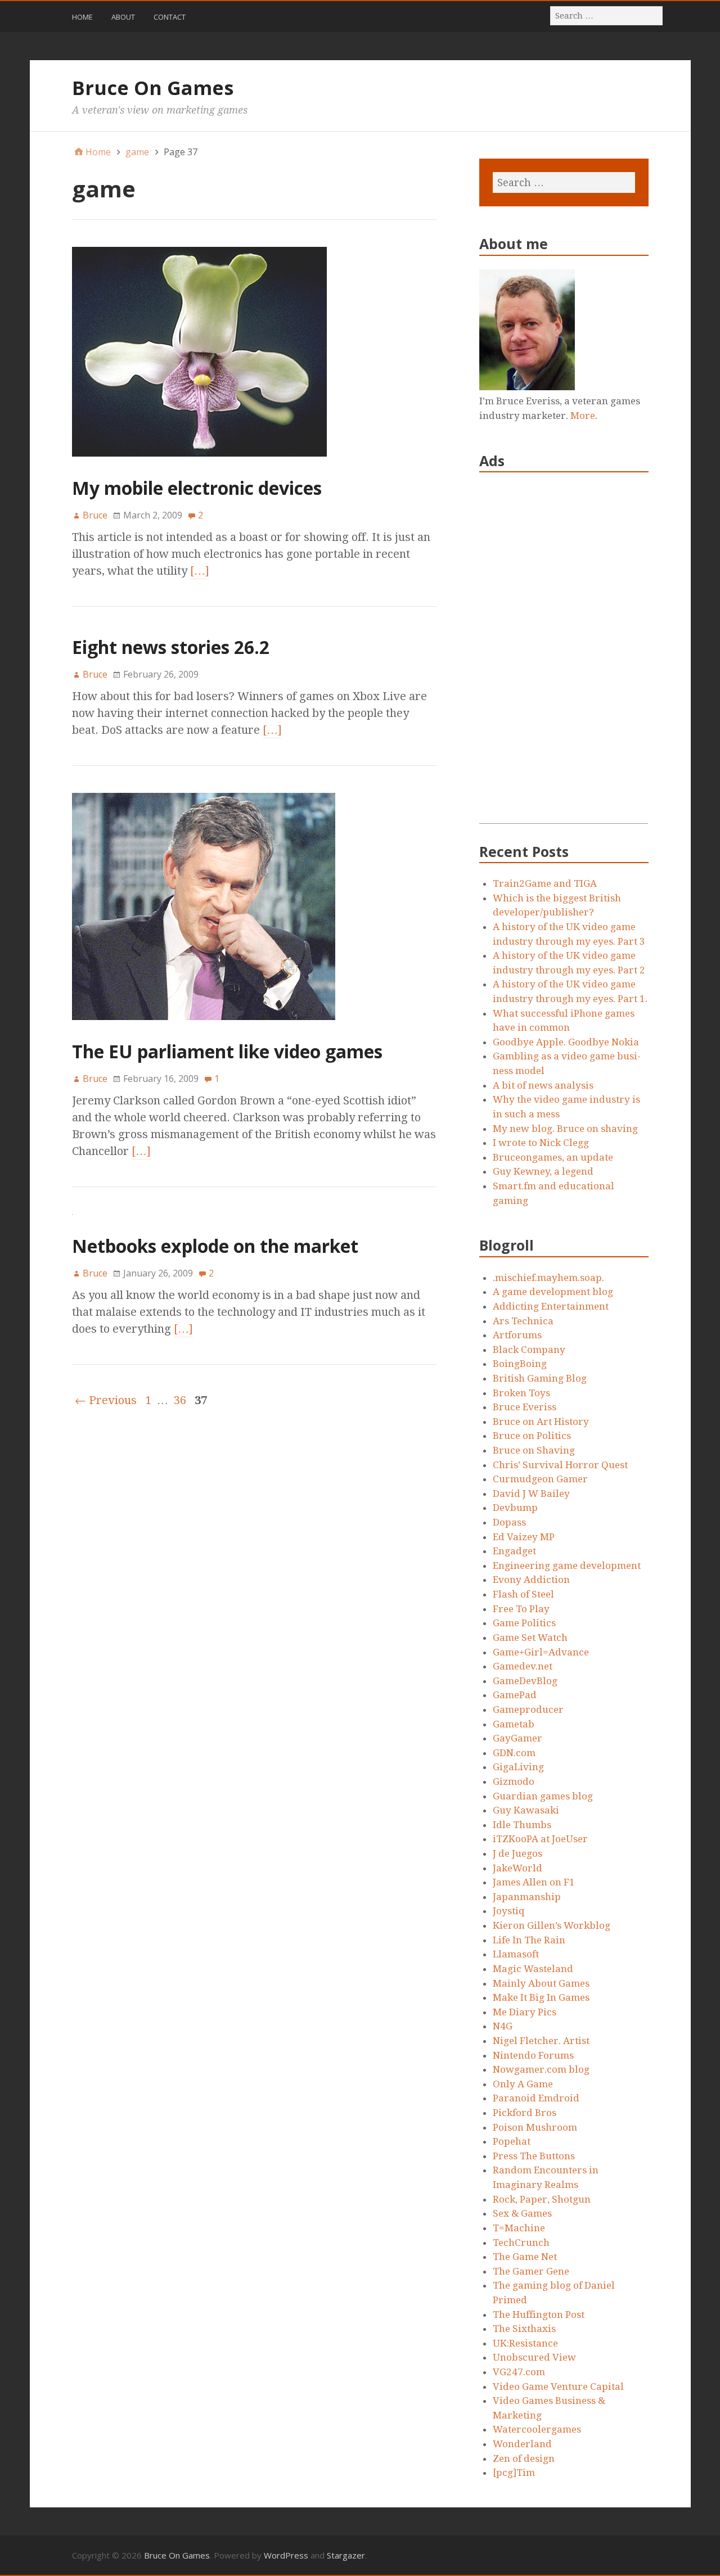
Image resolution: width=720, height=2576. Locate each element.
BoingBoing (520, 1364)
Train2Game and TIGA (545, 883)
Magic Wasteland (533, 1969)
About (123, 17)
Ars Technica (523, 1321)
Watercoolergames (537, 2429)
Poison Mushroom (535, 2127)
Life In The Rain (529, 1940)
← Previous (106, 1400)
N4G (503, 2026)
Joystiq (509, 1911)
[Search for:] (607, 15)
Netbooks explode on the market (215, 1246)
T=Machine (519, 2228)
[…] (200, 571)
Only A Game (523, 2084)
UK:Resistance (525, 2343)
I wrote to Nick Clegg (541, 1143)
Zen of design (524, 2458)
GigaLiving (518, 1767)
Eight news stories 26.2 (171, 647)
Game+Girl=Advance (541, 1652)
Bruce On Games (153, 88)
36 (180, 1400)
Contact (170, 17)
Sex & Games (522, 2213)
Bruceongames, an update (553, 1157)
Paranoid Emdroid (536, 2098)
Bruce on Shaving (534, 1450)
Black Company (529, 1350)
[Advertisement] (564, 655)
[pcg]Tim (514, 2473)
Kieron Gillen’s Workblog (552, 1925)
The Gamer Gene (531, 2271)
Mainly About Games (541, 1983)
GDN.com (514, 1753)
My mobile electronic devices (197, 488)
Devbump (515, 1508)
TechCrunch (521, 2243)
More (583, 416)
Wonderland (522, 2444)
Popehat (512, 2141)
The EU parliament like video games (227, 1051)
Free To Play (521, 1609)
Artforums (517, 1335)
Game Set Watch (530, 1637)
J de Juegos (517, 1853)
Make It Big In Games (541, 1997)
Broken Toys (521, 1393)
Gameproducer (528, 1709)
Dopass (509, 1522)
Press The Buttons (534, 2156)
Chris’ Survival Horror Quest (560, 1465)
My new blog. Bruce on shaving (565, 1129)
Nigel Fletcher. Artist (541, 2041)
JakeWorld (517, 1868)
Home (82, 17)
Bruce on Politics (532, 1436)
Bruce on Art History (541, 1422)
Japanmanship (527, 1897)
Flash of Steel (523, 1594)
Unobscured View (534, 2357)
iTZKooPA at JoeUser (540, 1839)
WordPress (286, 2555)
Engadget (514, 1551)
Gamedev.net (523, 1666)
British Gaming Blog (540, 1378)
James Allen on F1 (534, 1882)
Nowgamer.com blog (541, 2069)
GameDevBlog (525, 1681)
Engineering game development (567, 1566)
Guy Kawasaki (526, 1810)
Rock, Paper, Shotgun (542, 2199)
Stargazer (346, 2555)
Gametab (514, 1724)
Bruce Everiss (525, 1407)
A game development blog (553, 1292)
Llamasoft (516, 1954)
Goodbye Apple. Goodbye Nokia (566, 1042)
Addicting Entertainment (551, 1306)
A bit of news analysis (543, 1085)
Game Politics (524, 1623)
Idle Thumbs (522, 1825)
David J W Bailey (531, 1494)
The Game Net (525, 2257)
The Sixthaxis (524, 2329)
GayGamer (517, 1738)
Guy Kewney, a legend (543, 1171)
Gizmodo (514, 1781)
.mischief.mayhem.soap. (548, 1278)
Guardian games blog (543, 1796)
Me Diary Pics (525, 2012)
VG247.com (519, 2372)
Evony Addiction (531, 1580)
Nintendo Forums (533, 2055)
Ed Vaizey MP (524, 1537)
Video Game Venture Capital (558, 2386)
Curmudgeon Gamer (540, 1479)
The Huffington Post (539, 2315)
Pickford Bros (525, 2113)
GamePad (515, 1695)
